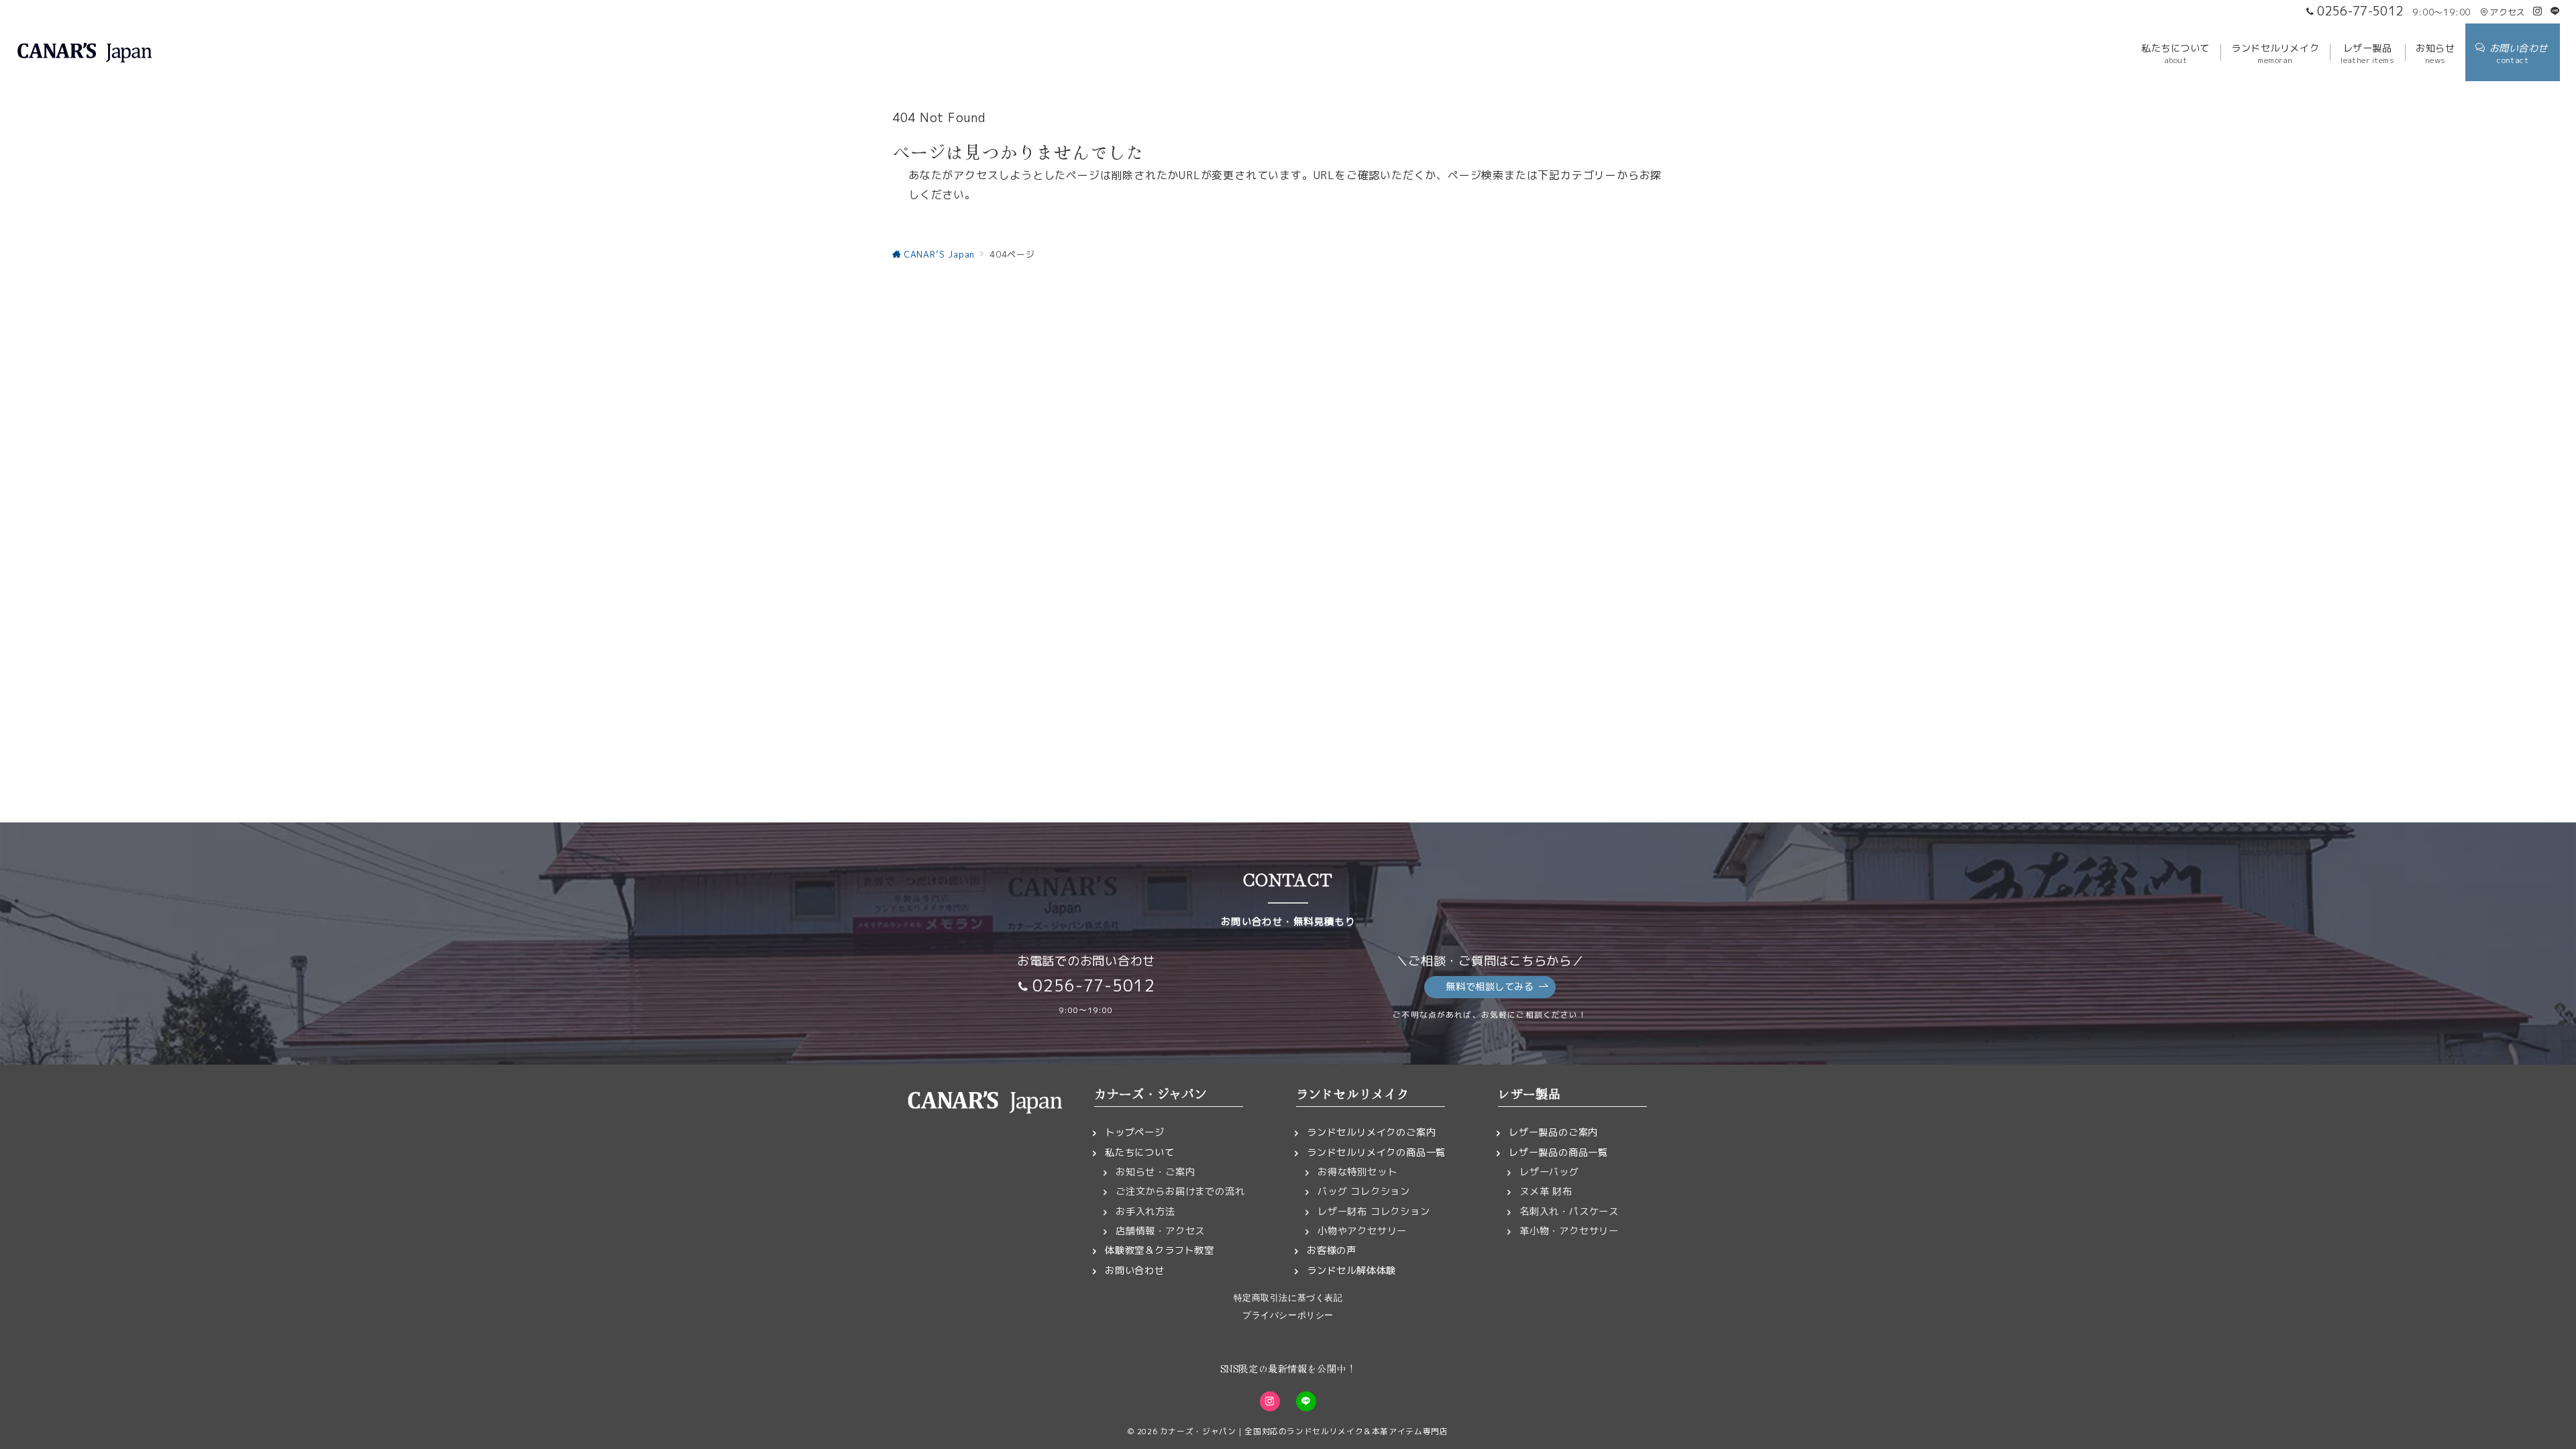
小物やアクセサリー (1362, 1231)
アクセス (2507, 12)
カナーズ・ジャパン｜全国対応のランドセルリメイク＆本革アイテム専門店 (1304, 1431)
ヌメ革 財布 (1546, 1191)
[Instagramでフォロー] (2538, 11)
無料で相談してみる (1490, 987)
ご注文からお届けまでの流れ (1180, 1191)
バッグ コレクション (1364, 1191)
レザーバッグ (1549, 1172)
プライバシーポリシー (1288, 1315)
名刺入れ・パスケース (1569, 1212)
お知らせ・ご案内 (1155, 1172)
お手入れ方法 (1145, 1212)
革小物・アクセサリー (1569, 1231)
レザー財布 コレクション (1374, 1212)
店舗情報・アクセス (1160, 1231)
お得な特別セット (1357, 1172)
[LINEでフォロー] (2555, 11)
